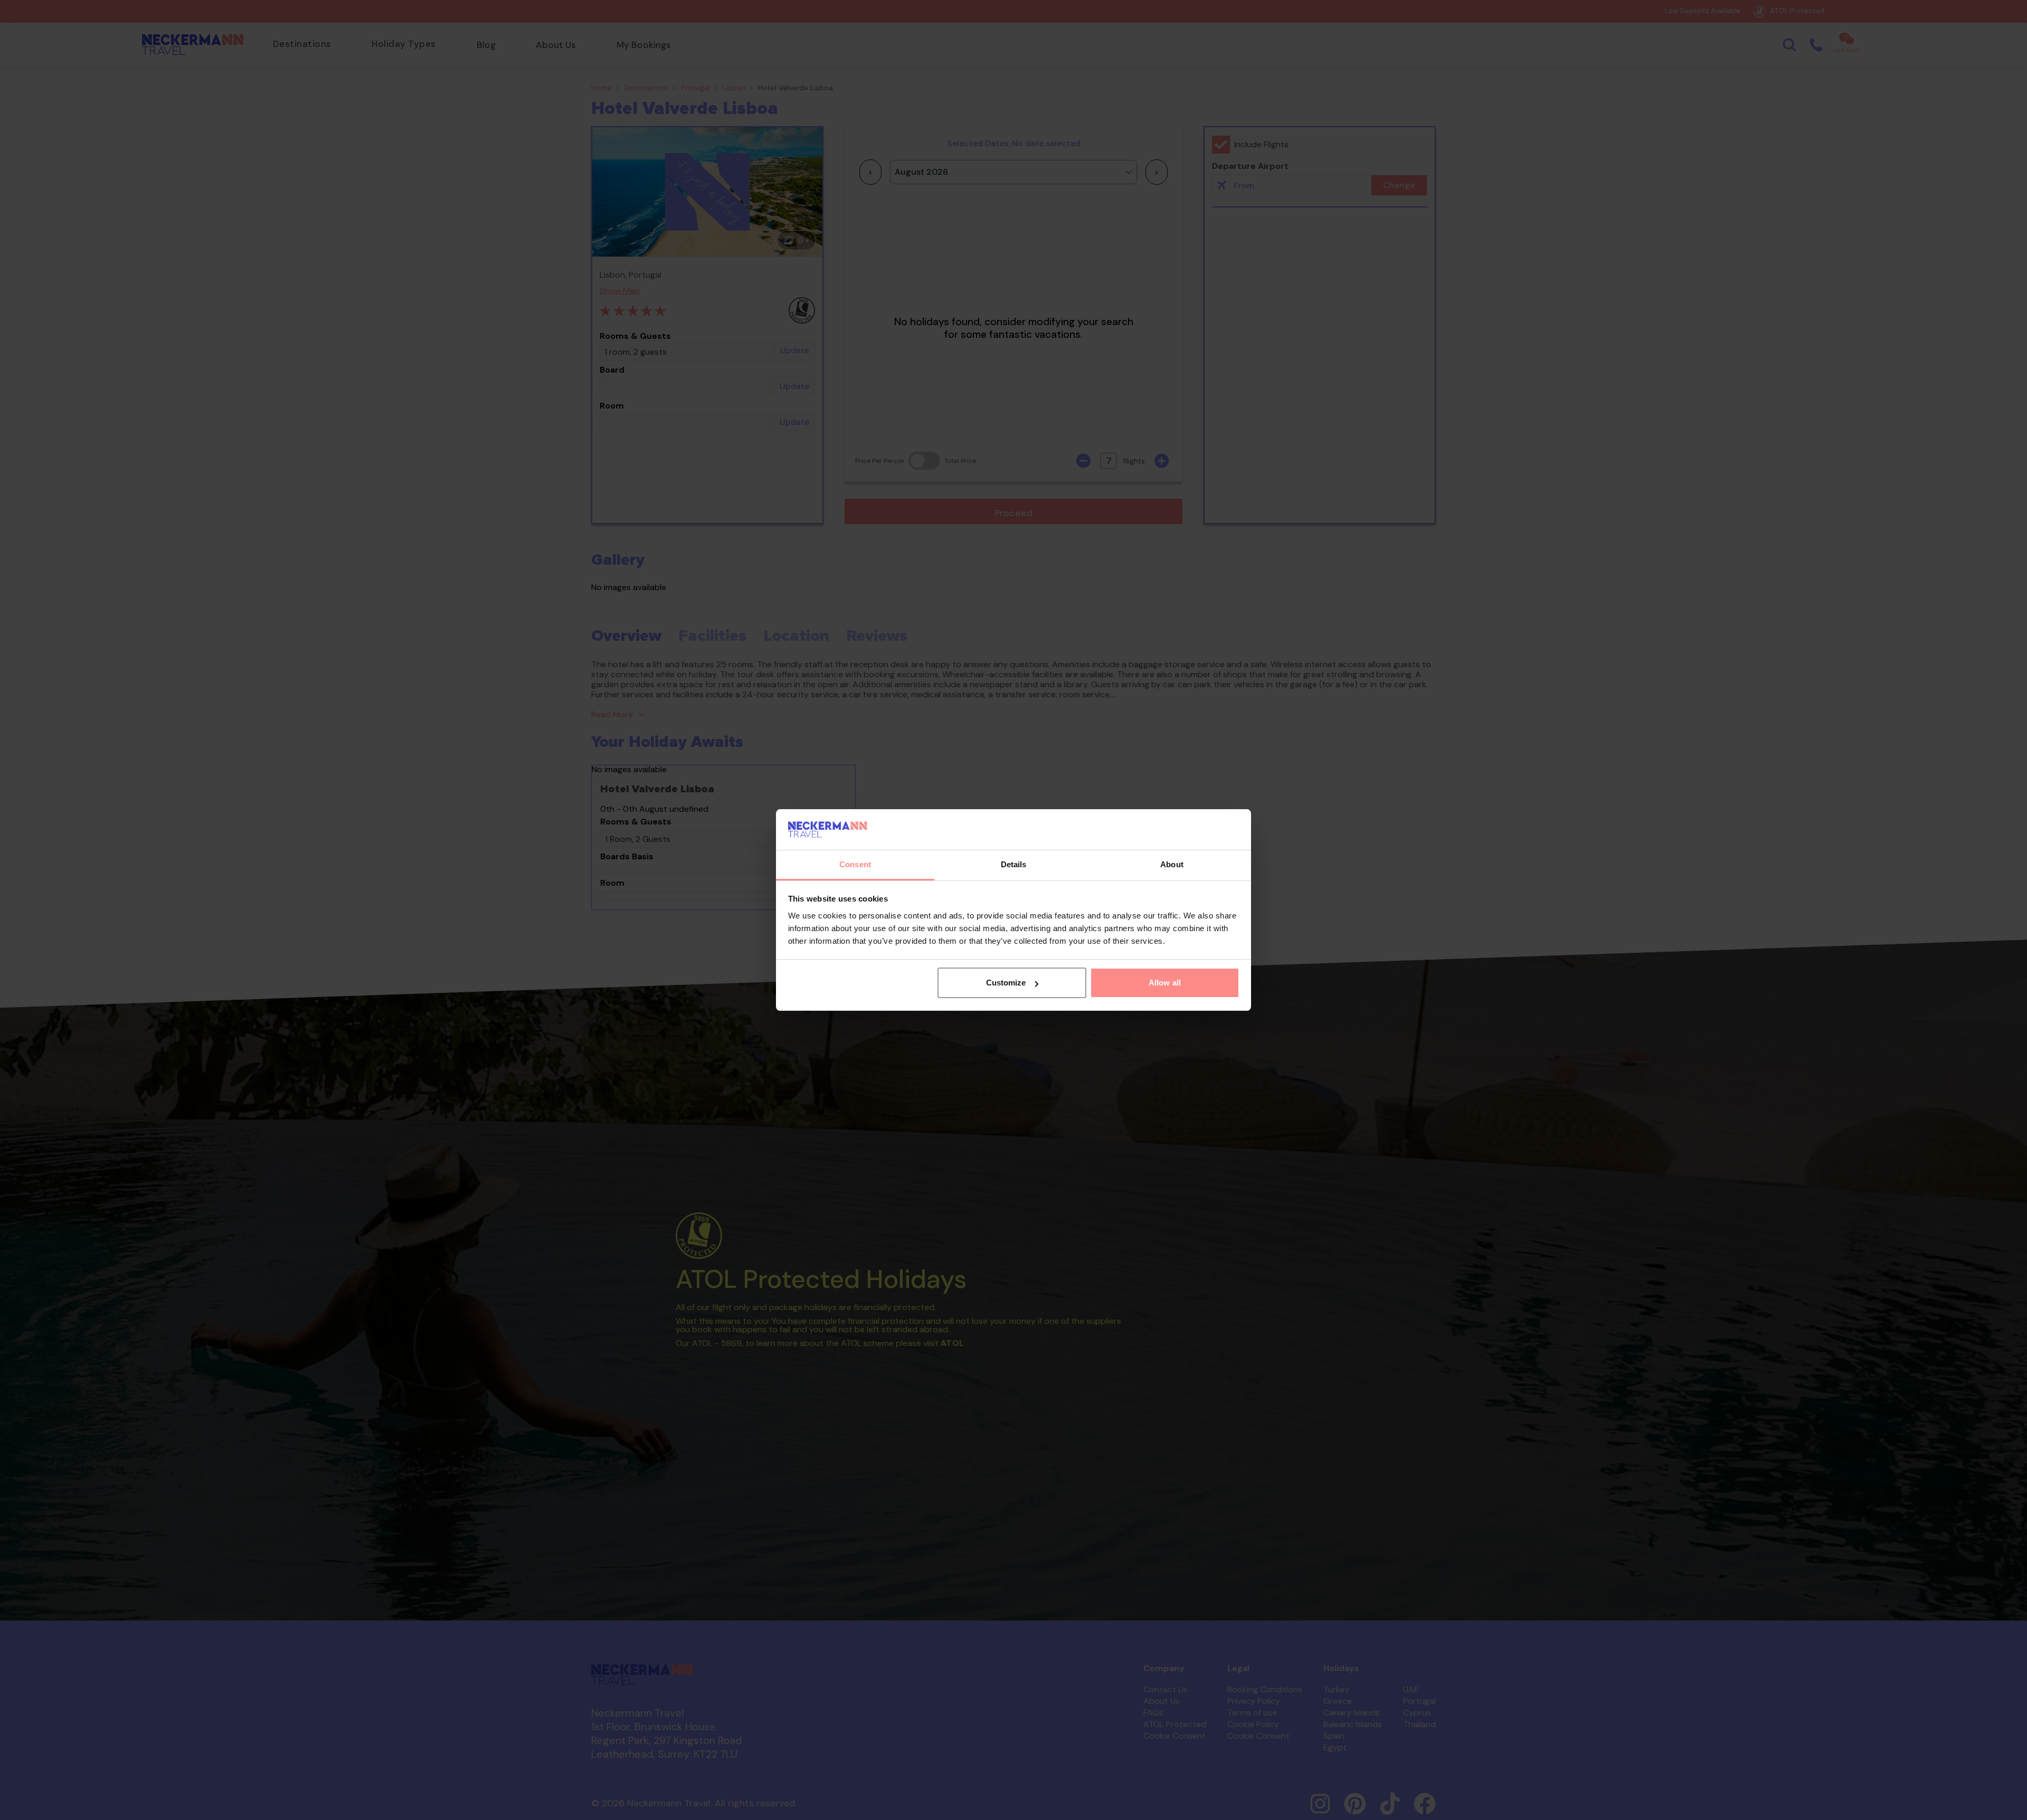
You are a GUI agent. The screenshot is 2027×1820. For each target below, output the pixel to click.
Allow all (1165, 983)
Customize (1006, 983)
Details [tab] (1014, 864)
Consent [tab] (855, 864)
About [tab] (1172, 864)
